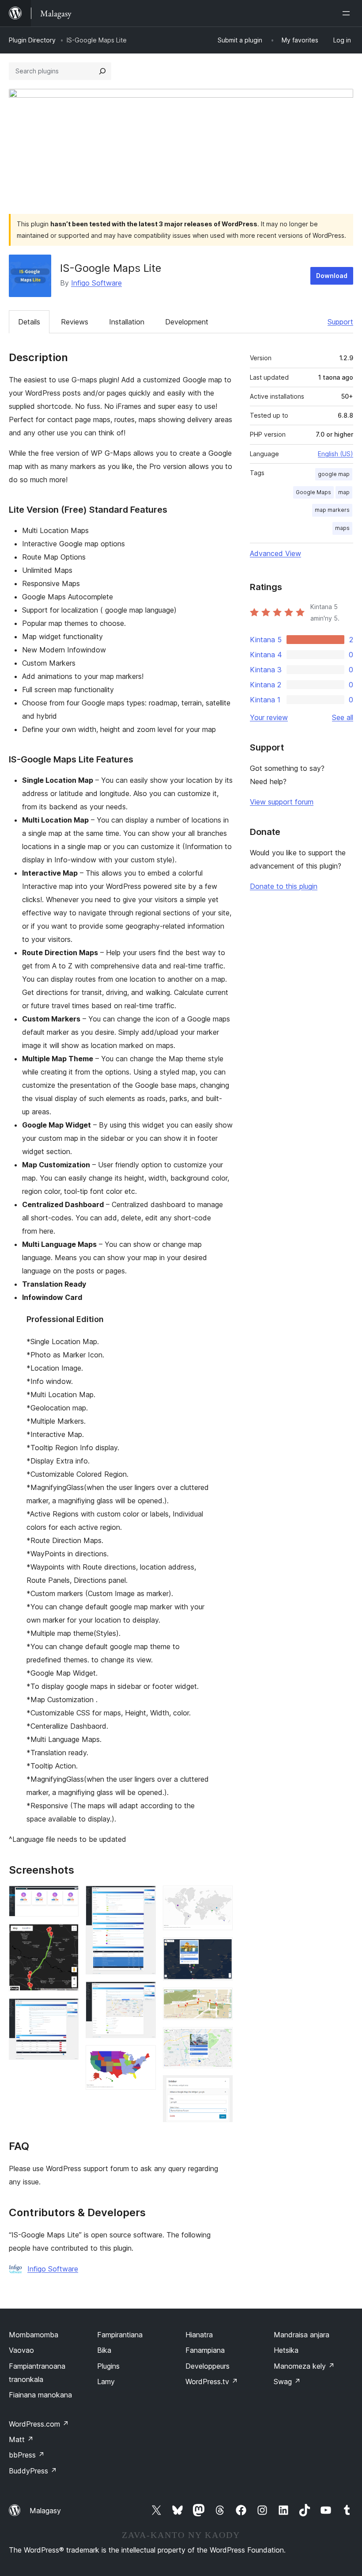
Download (332, 276)
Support (340, 322)
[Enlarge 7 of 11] (221, 1898)
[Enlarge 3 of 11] (67, 2010)
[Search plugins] (102, 71)
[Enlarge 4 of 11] (144, 1898)
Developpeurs (207, 2366)
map (344, 492)
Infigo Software (96, 283)
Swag (287, 2382)
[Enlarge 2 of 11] (67, 1936)
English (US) (336, 454)
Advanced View (275, 553)
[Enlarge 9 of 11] (221, 2000)
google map (334, 474)
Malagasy (45, 2511)
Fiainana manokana (40, 2395)
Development (187, 322)
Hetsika (286, 2350)
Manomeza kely (304, 2366)
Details (29, 322)
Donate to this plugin (284, 886)
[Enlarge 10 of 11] (221, 2039)
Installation (127, 322)
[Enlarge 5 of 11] (144, 1993)
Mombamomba (34, 2335)
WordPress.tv (212, 2382)
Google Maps (313, 492)
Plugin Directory (32, 40)
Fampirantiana (120, 2335)
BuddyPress (33, 2471)
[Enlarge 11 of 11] (221, 2087)
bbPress (27, 2455)
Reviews (75, 322)
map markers (332, 510)
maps (342, 528)
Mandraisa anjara (302, 2335)
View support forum (282, 802)
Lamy (106, 2382)
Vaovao (21, 2350)
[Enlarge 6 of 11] (144, 2057)
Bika (104, 2350)
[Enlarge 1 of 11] (67, 1898)
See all (343, 717)
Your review (269, 717)
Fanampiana (205, 2350)
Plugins (108, 2366)
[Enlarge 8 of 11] (221, 1949)
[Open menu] (348, 13)
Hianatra (199, 2335)
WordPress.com (39, 2424)
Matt (21, 2439)
